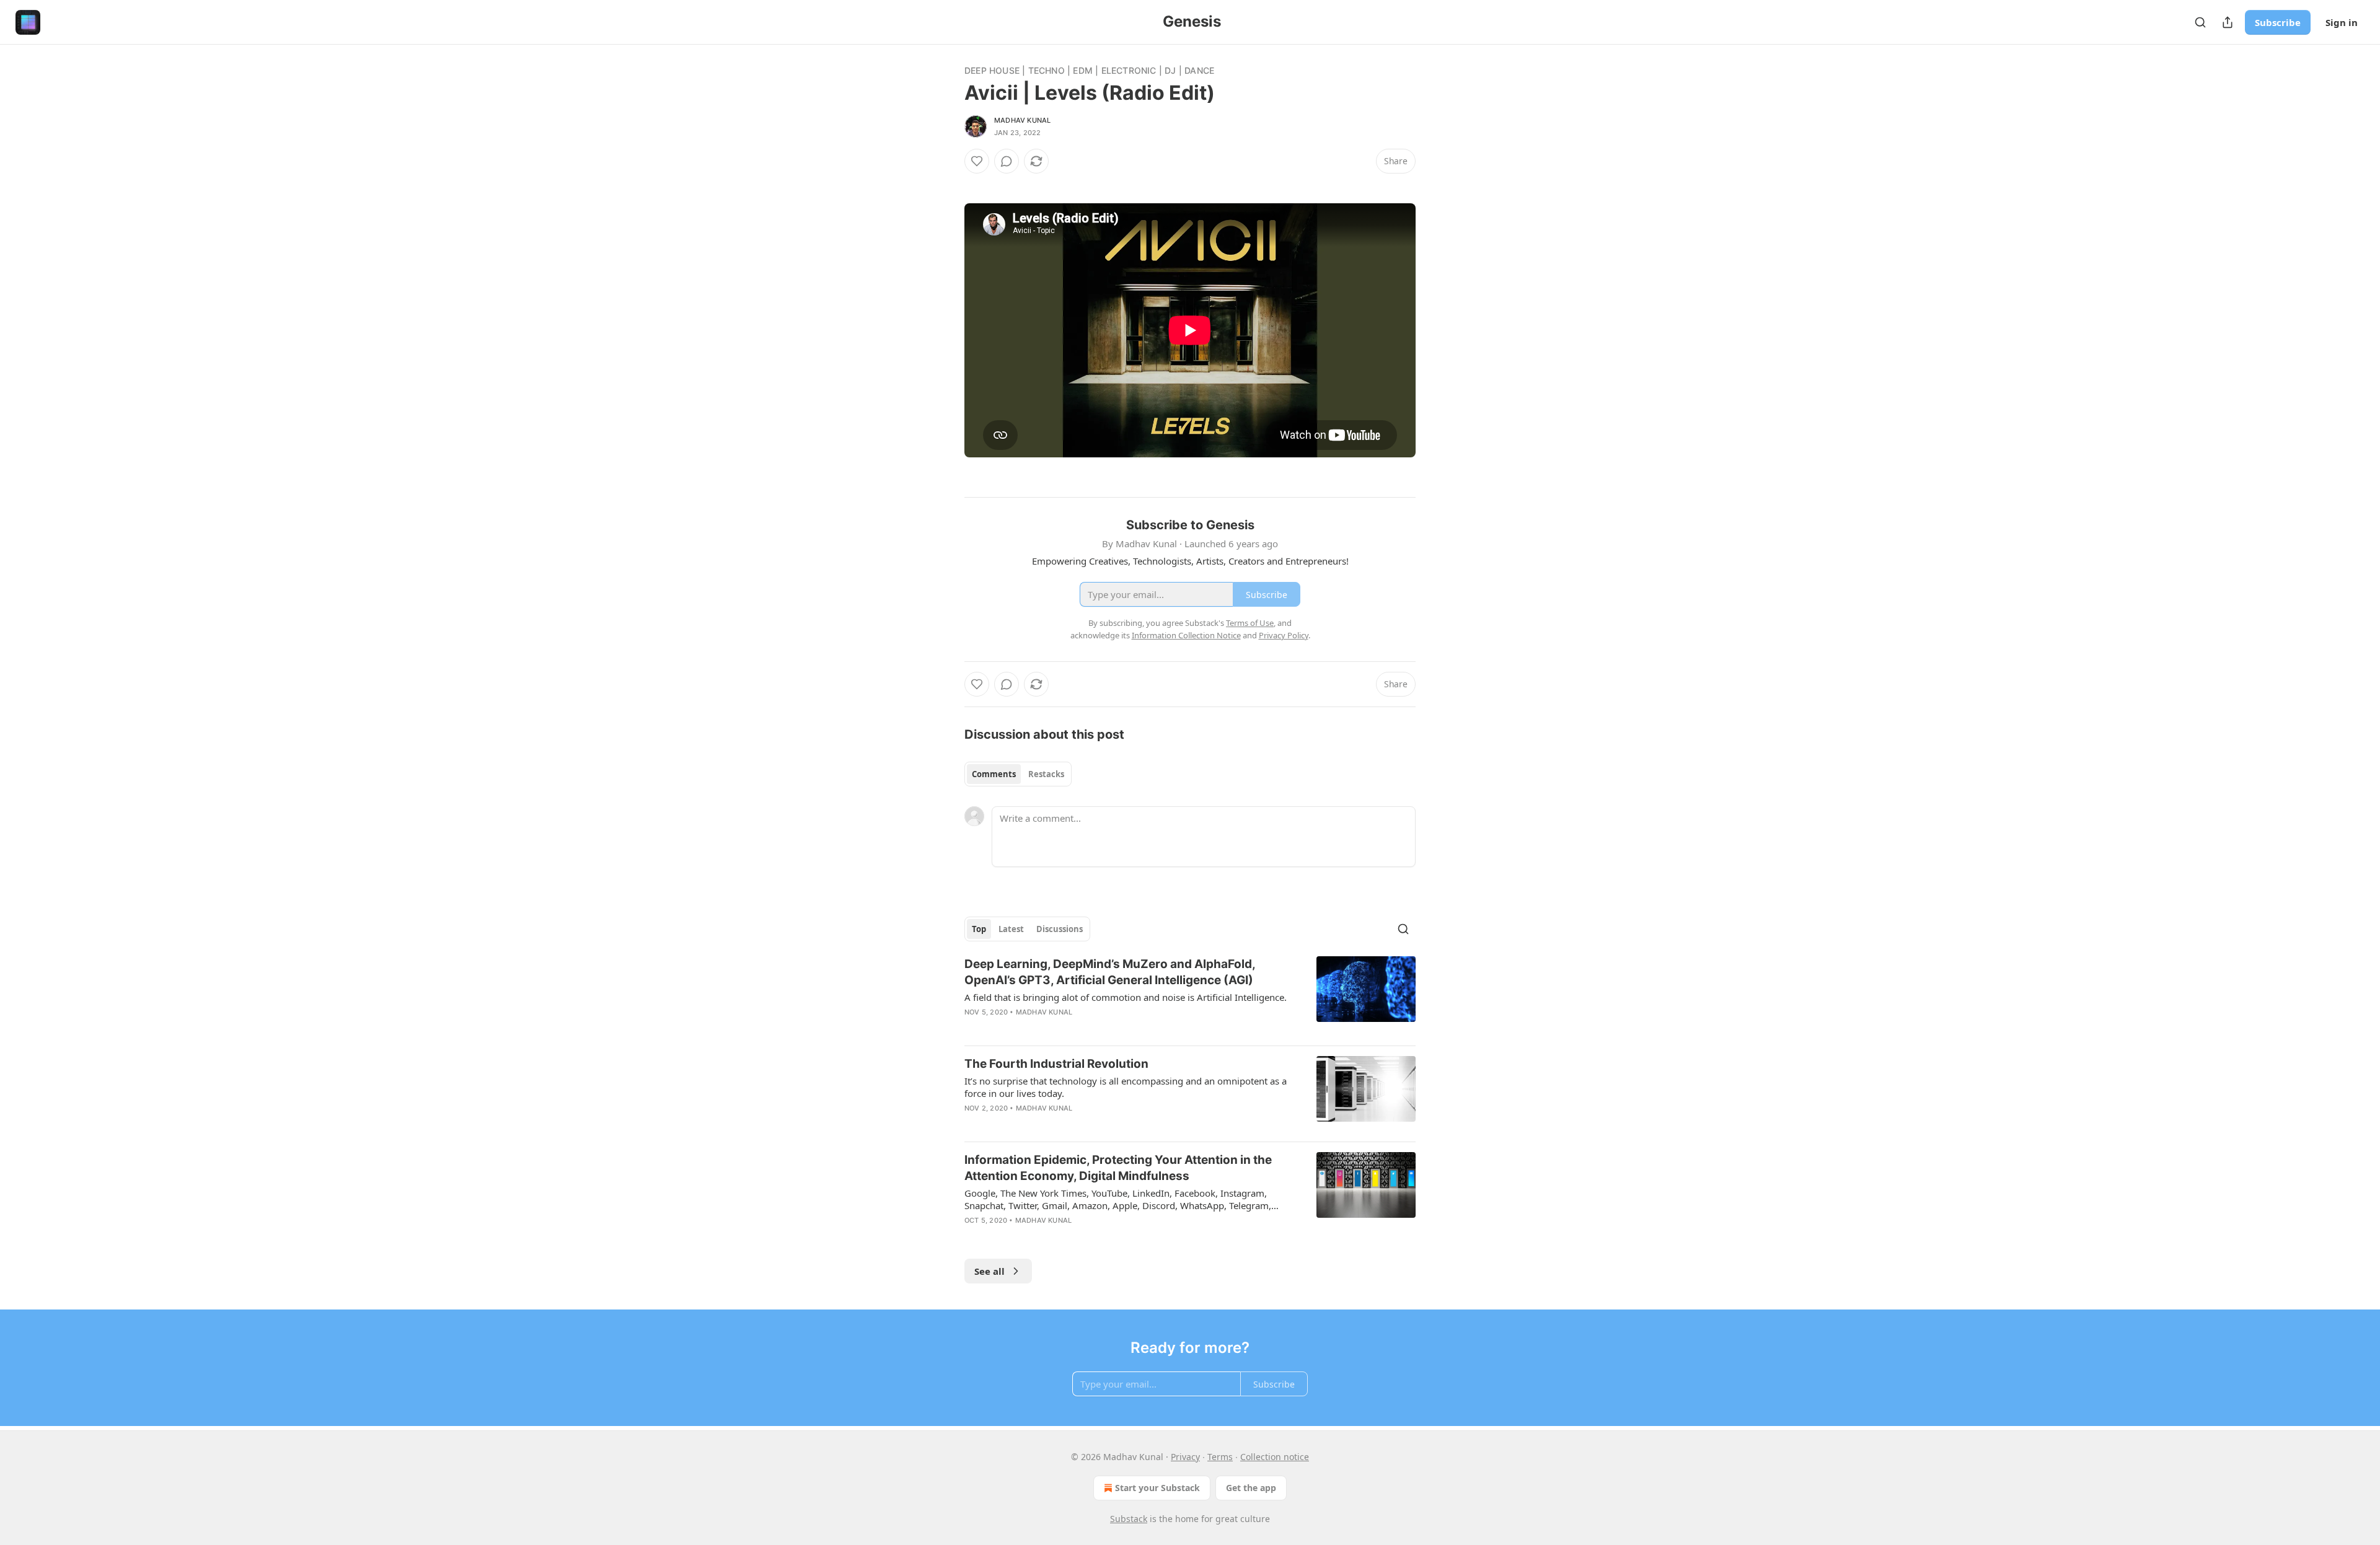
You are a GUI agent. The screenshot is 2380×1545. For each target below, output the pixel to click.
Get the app (1251, 1488)
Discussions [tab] (1060, 929)
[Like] (977, 161)
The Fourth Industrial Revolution (1056, 1064)
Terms (1220, 1457)
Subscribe (2278, 22)
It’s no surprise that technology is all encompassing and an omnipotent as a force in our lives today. (1126, 1087)
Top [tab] (979, 929)
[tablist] (1018, 774)
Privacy (1185, 1457)
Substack (1129, 1519)
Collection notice (1275, 1457)
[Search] (2200, 22)
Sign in (2342, 22)
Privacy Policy (1284, 635)
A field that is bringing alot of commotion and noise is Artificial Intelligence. (1126, 997)
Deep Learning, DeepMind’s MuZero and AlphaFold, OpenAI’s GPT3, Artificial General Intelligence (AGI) (1110, 972)
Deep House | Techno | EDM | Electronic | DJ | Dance (1089, 70)
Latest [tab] (1011, 929)
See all (989, 1271)
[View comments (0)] (1007, 161)
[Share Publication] (2228, 22)
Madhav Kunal (1022, 120)
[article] (1190, 996)
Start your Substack (1157, 1488)
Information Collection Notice (1186, 635)
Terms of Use (1250, 623)
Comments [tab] (994, 774)
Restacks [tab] (1046, 774)
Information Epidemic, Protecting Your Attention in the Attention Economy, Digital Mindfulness (1118, 1168)
